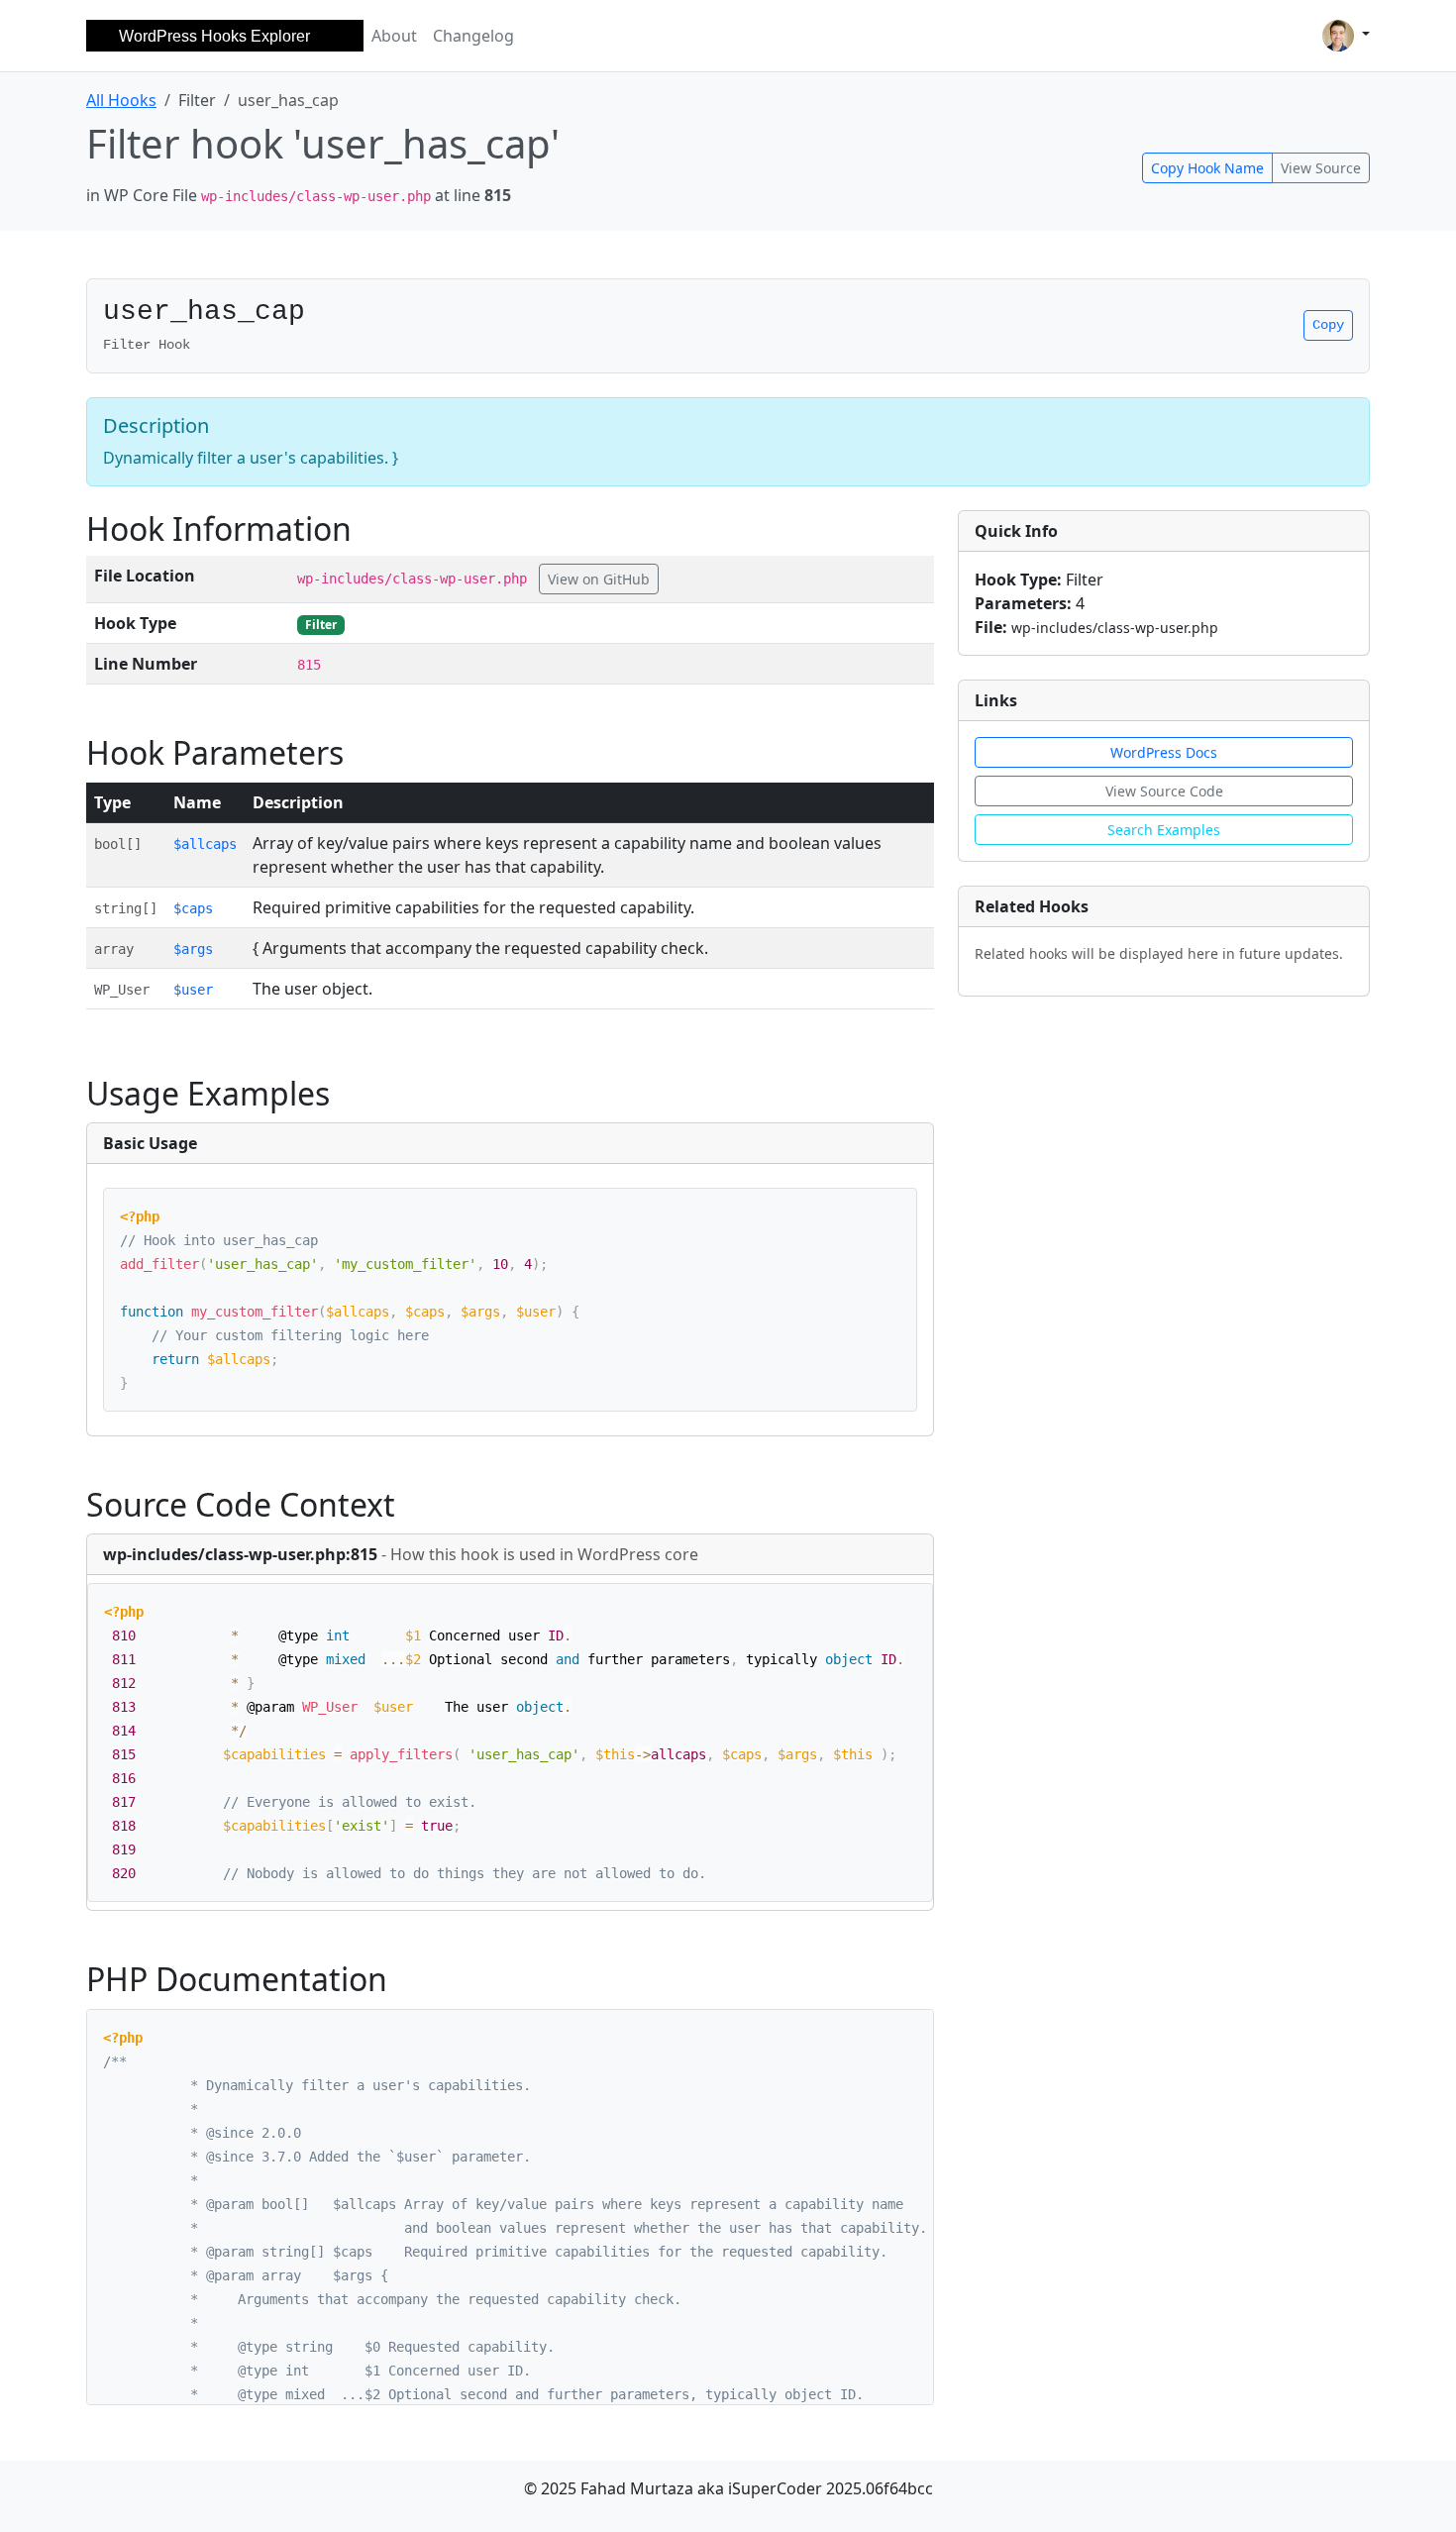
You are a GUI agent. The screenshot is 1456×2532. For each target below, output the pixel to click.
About (394, 36)
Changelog (473, 36)
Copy (1328, 325)
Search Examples (1164, 830)
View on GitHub (599, 579)
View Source (1321, 168)
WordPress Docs (1164, 752)
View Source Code (1164, 791)
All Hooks (121, 100)
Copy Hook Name (1207, 168)
